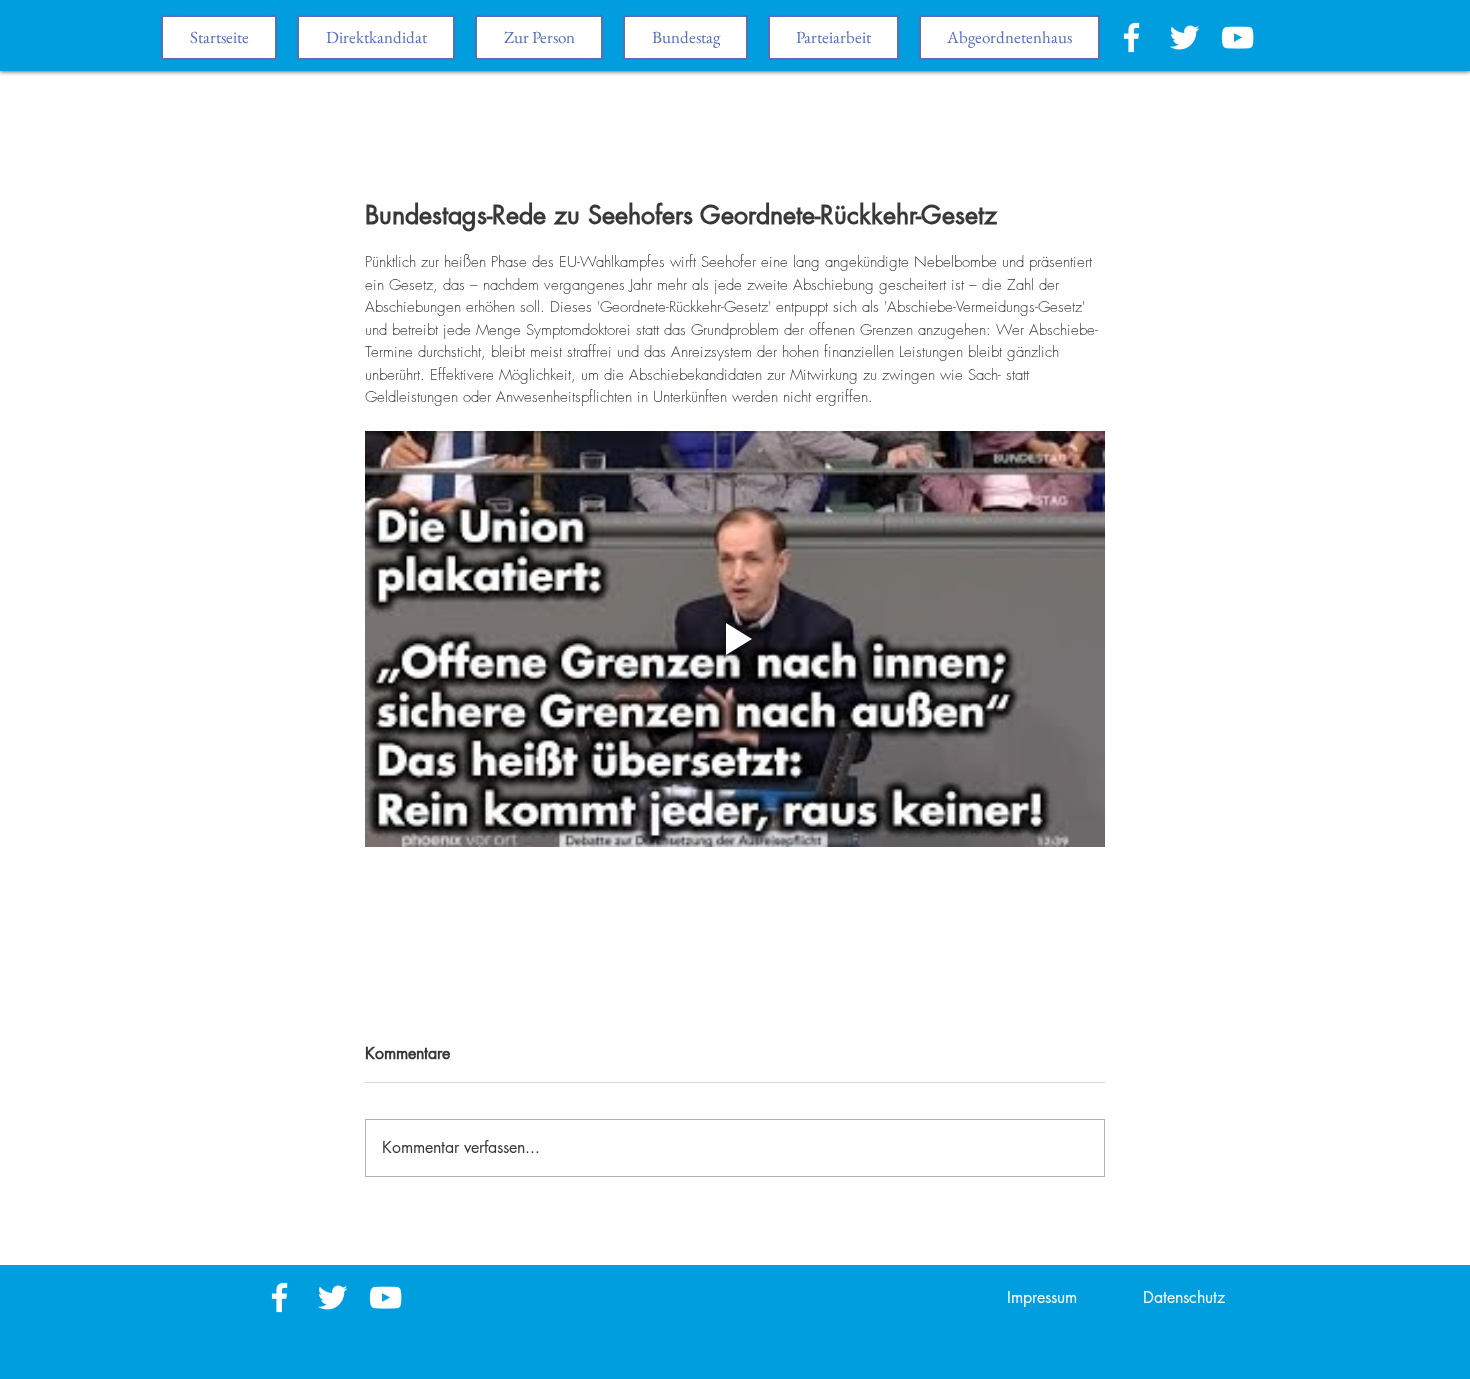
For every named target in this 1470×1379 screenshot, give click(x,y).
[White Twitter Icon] (1184, 37)
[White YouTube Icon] (1237, 37)
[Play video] (735, 639)
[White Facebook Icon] (1131, 37)
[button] (685, 37)
